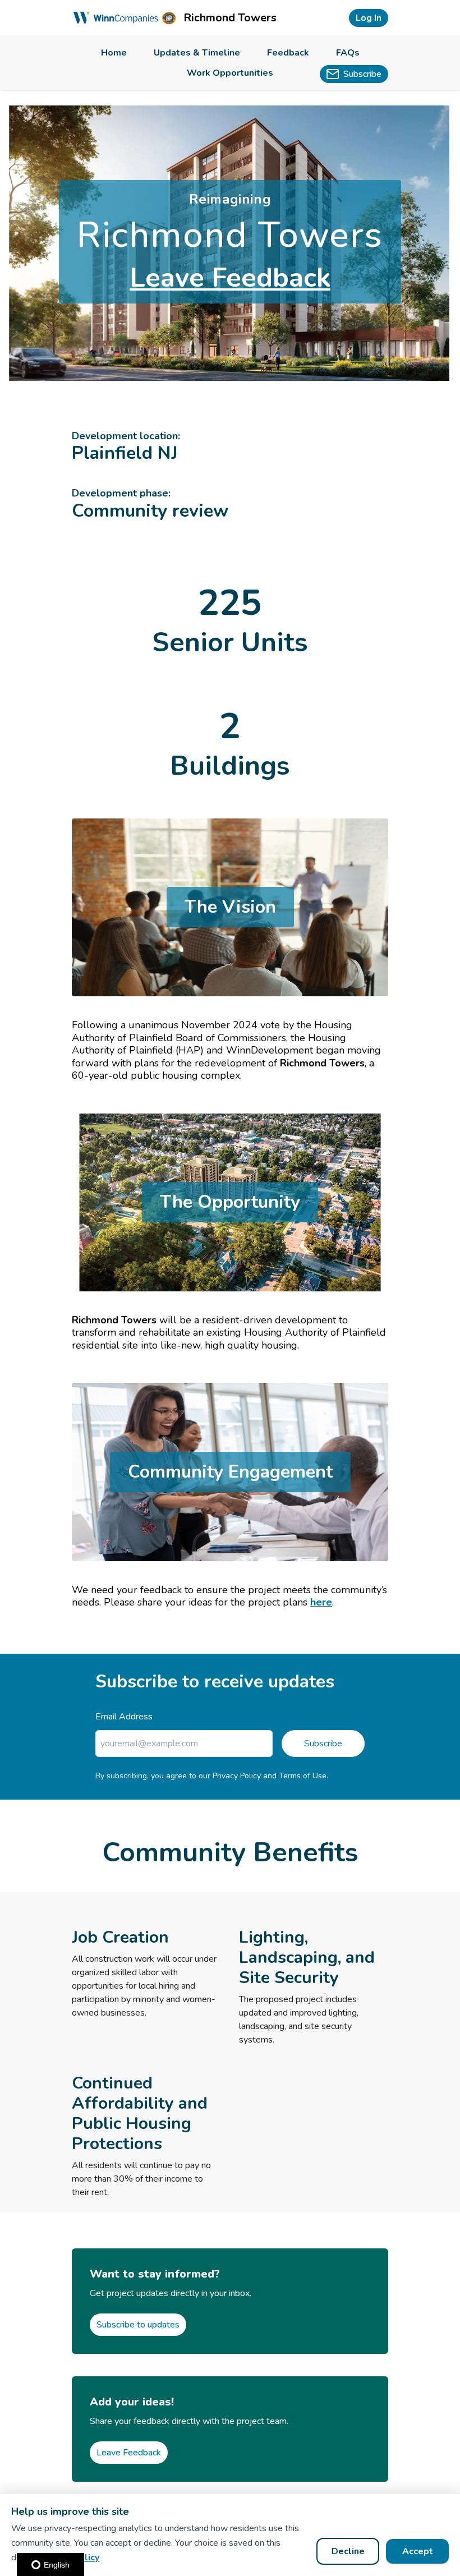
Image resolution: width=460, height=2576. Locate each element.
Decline (348, 2551)
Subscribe (323, 1744)
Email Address (124, 1717)
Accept (418, 2551)
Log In (369, 18)
